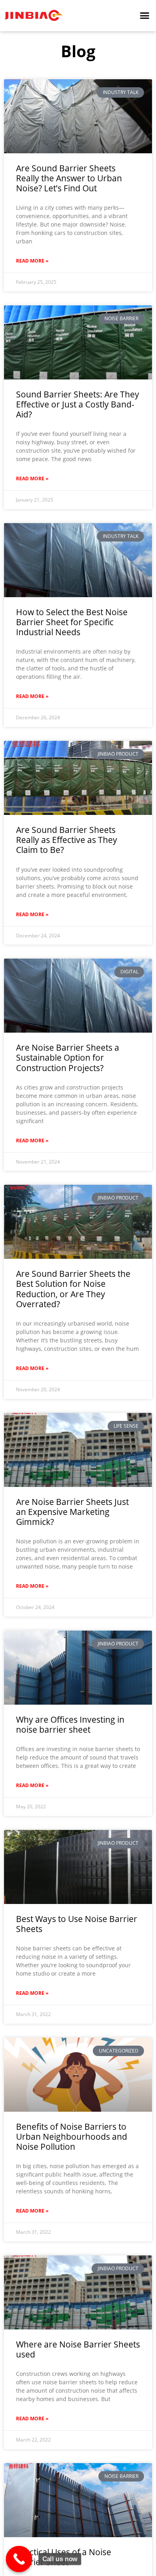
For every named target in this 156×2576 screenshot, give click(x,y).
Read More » (32, 261)
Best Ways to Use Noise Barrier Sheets (77, 1924)
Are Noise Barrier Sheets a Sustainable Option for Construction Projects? (68, 1057)
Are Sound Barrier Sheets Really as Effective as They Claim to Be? (67, 840)
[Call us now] (19, 2559)
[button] (145, 16)
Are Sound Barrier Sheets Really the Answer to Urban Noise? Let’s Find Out (69, 178)
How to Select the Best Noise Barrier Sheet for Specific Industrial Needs (72, 622)
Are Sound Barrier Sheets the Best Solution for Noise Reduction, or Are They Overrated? (73, 1289)
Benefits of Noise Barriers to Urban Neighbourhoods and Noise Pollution (72, 2137)
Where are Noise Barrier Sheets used (78, 2349)
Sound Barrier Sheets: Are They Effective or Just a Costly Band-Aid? (78, 404)
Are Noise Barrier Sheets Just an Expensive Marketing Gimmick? (72, 1512)
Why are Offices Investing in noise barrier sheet (70, 1724)
